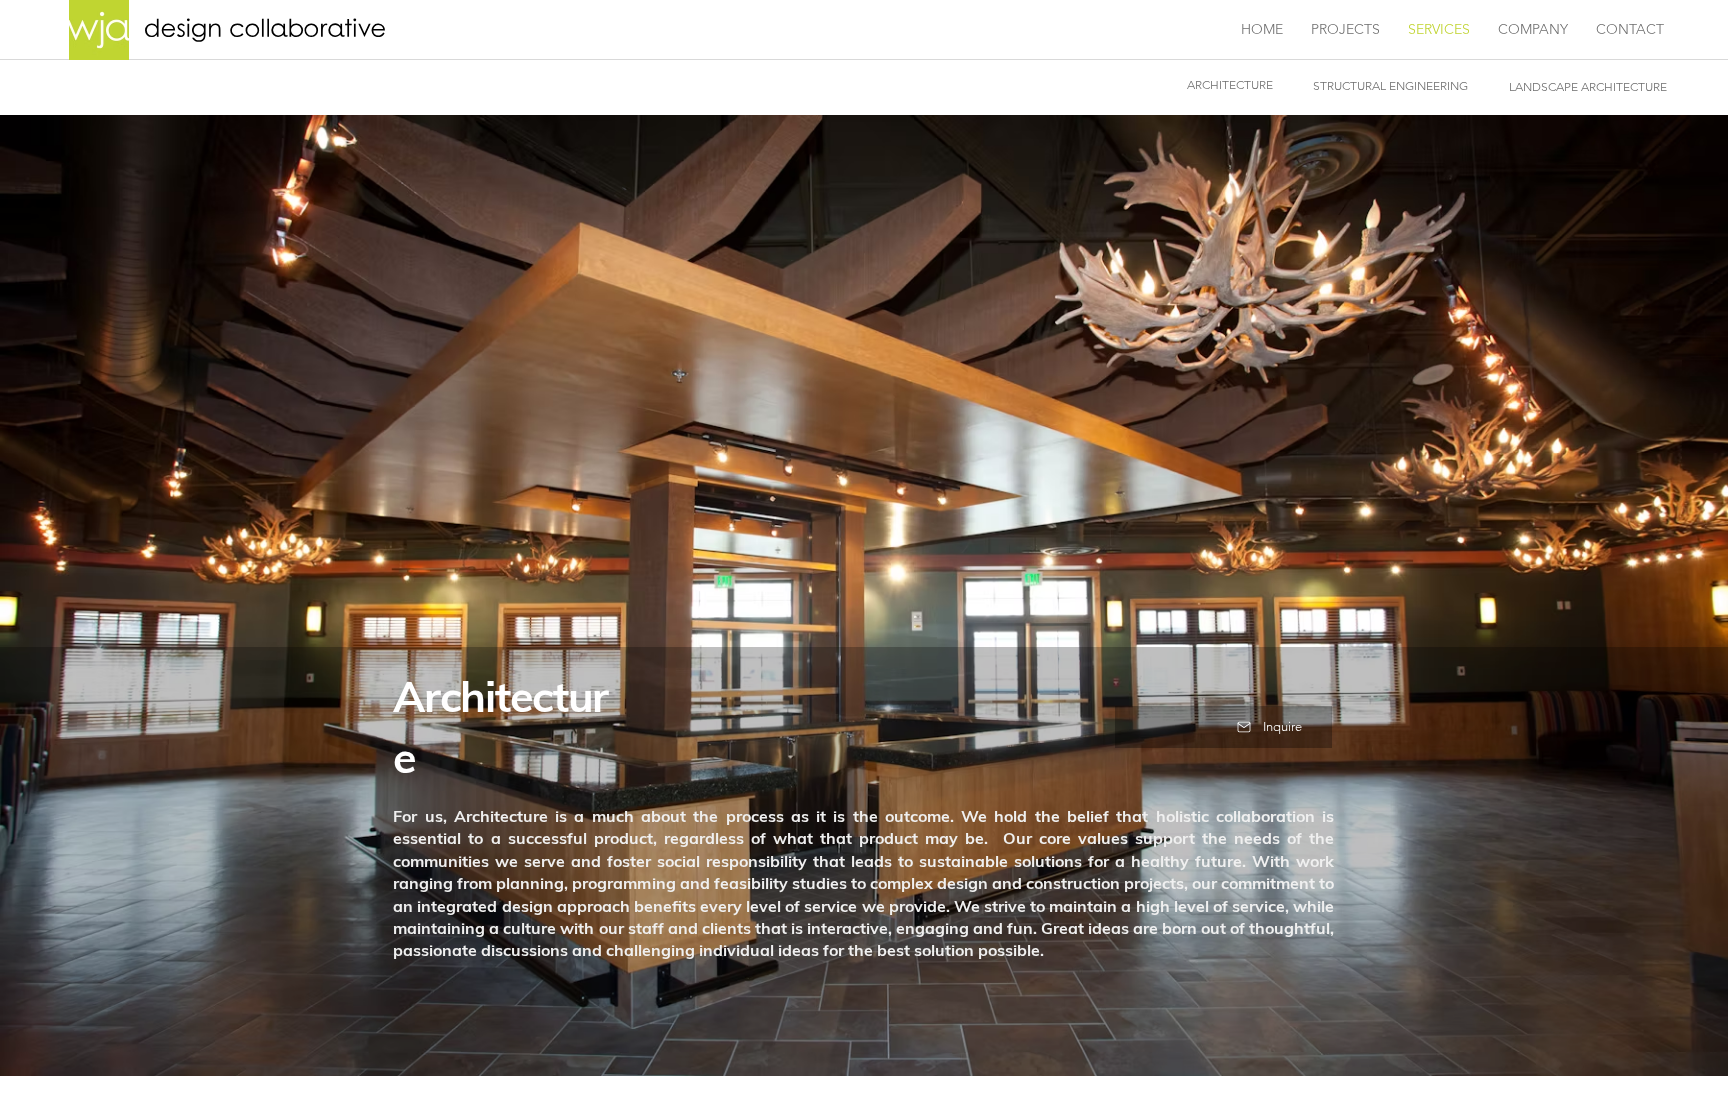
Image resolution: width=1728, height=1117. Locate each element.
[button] (1224, 727)
